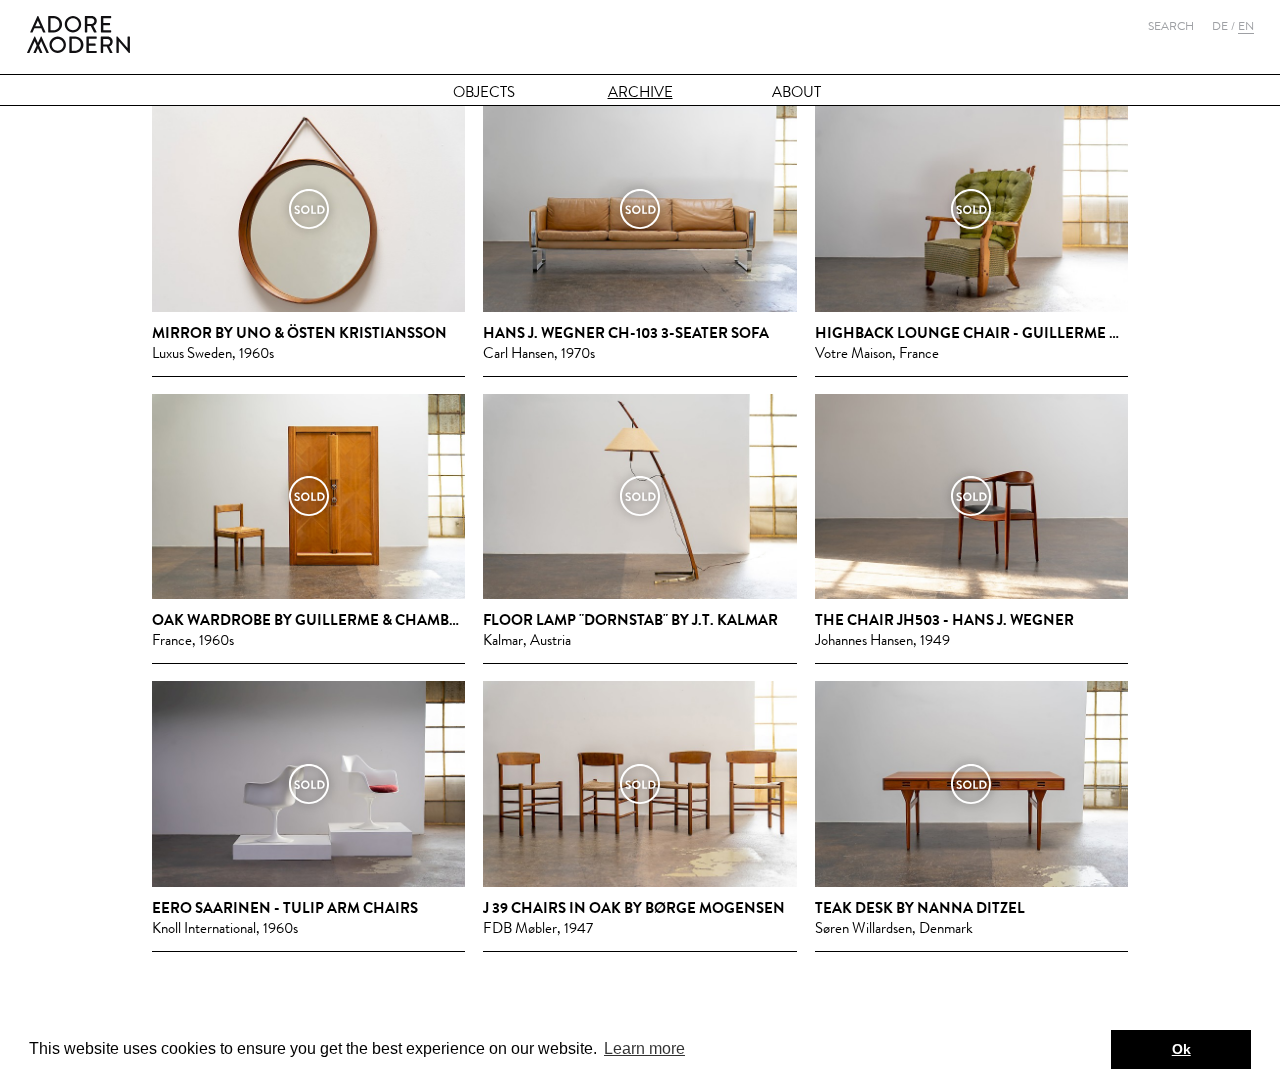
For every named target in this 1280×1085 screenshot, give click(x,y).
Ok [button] (1181, 1049)
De (1220, 26)
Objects (484, 92)
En (1246, 26)
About (796, 92)
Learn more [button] (644, 1048)
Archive (640, 92)
